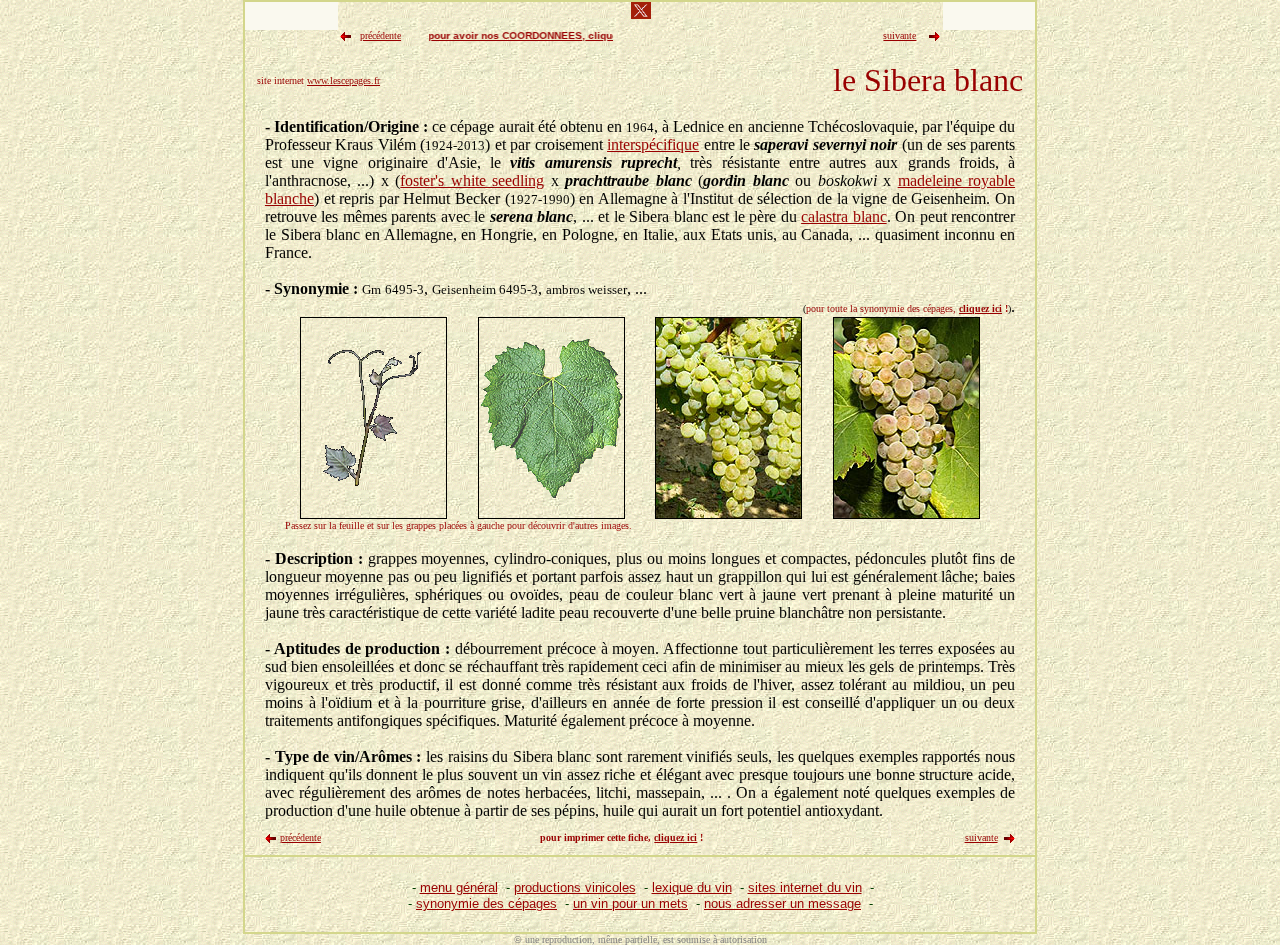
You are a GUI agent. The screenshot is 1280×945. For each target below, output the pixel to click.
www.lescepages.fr (343, 80)
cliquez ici (980, 308)
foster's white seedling (472, 180)
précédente (300, 837)
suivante (981, 837)
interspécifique (653, 144)
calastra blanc (843, 216)
